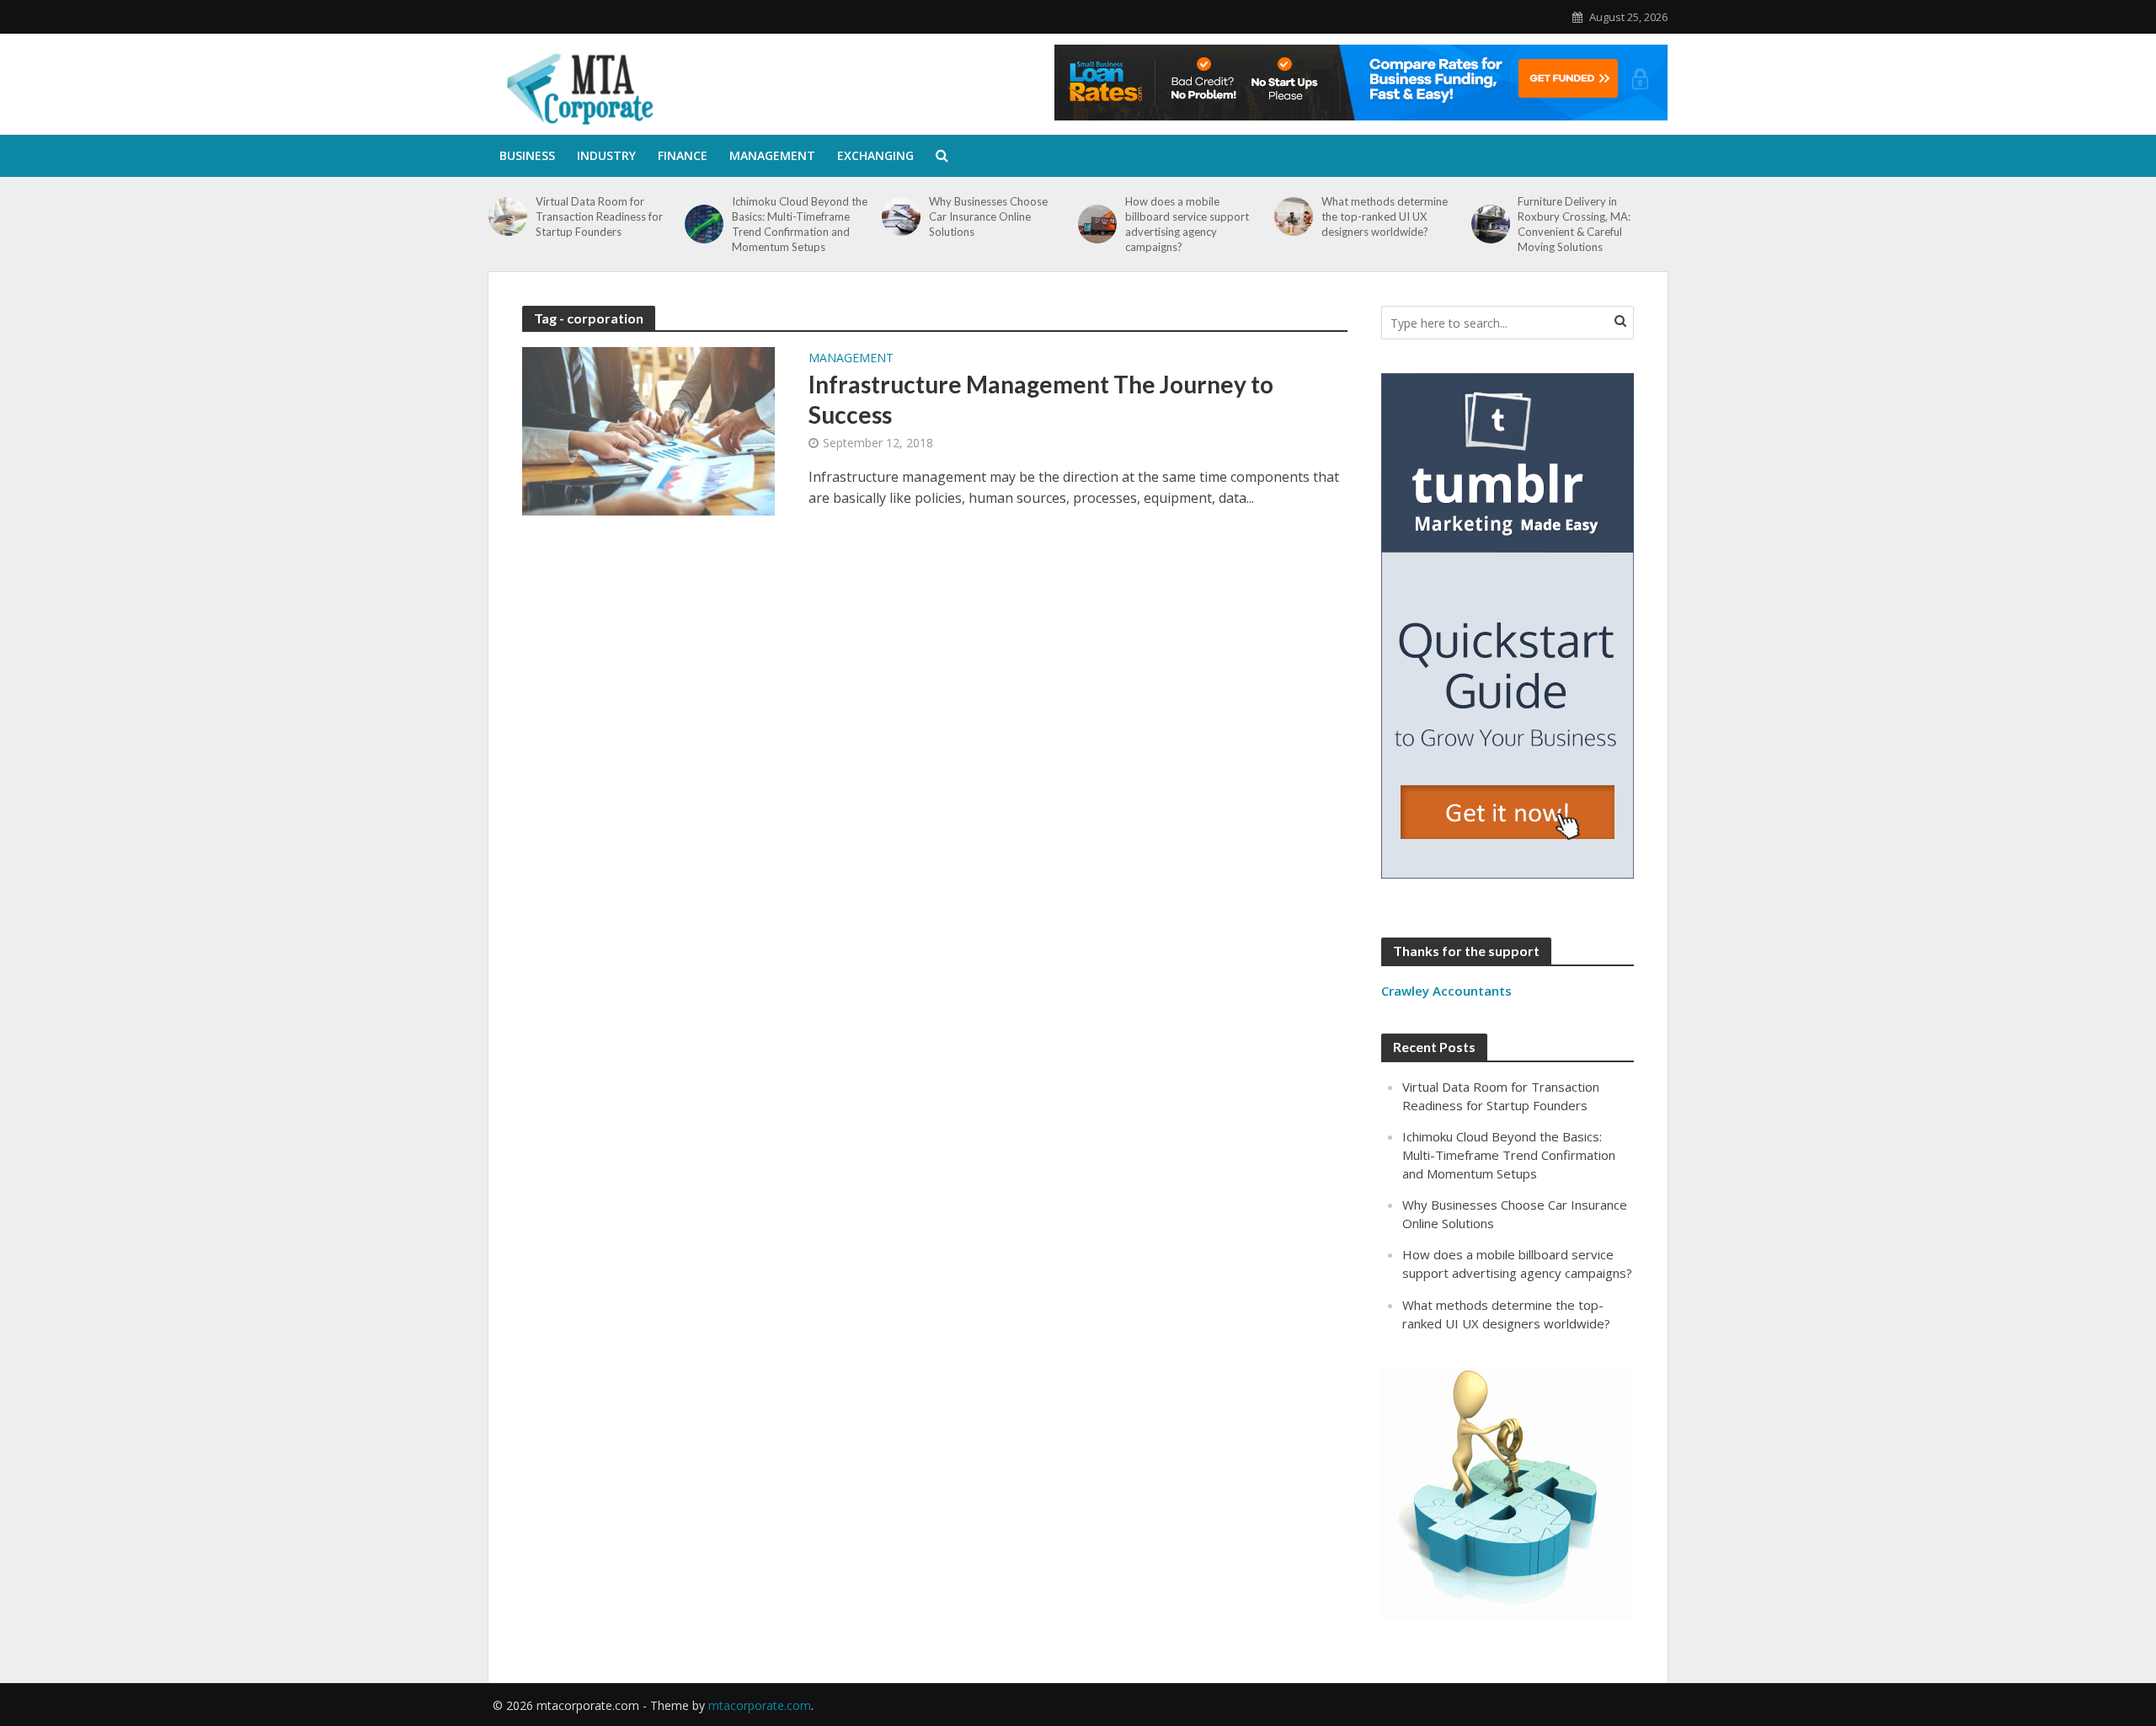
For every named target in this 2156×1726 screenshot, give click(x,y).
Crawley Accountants (1446, 991)
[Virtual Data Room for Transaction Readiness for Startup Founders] (508, 216)
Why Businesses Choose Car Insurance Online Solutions (988, 216)
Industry (606, 155)
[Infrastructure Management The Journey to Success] (648, 430)
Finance (683, 155)
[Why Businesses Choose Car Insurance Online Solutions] (901, 216)
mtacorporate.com (760, 1705)
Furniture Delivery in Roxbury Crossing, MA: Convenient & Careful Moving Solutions (1574, 224)
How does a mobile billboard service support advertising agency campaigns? (1187, 224)
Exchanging (875, 155)
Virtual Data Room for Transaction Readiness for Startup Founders (599, 216)
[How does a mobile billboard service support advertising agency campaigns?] (1097, 224)
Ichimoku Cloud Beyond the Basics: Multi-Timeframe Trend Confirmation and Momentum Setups (800, 224)
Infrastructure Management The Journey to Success (1041, 399)
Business (527, 155)
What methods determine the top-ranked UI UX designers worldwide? (1385, 216)
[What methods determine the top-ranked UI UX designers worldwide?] (1294, 216)
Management (772, 155)
